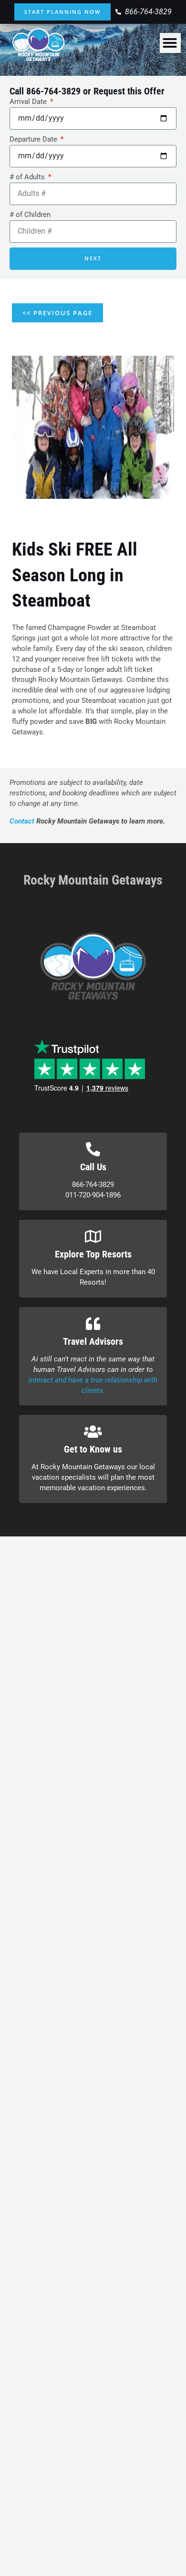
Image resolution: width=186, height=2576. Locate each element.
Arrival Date (29, 102)
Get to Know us (93, 1449)
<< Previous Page (57, 313)
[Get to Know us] (93, 1432)
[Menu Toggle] (170, 43)
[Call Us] (93, 1149)
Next (93, 258)
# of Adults (28, 177)
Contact (22, 821)
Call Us (93, 1167)
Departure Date (34, 139)
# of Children (30, 215)
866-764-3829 (53, 91)
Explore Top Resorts (93, 1254)
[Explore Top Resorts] (93, 1236)
